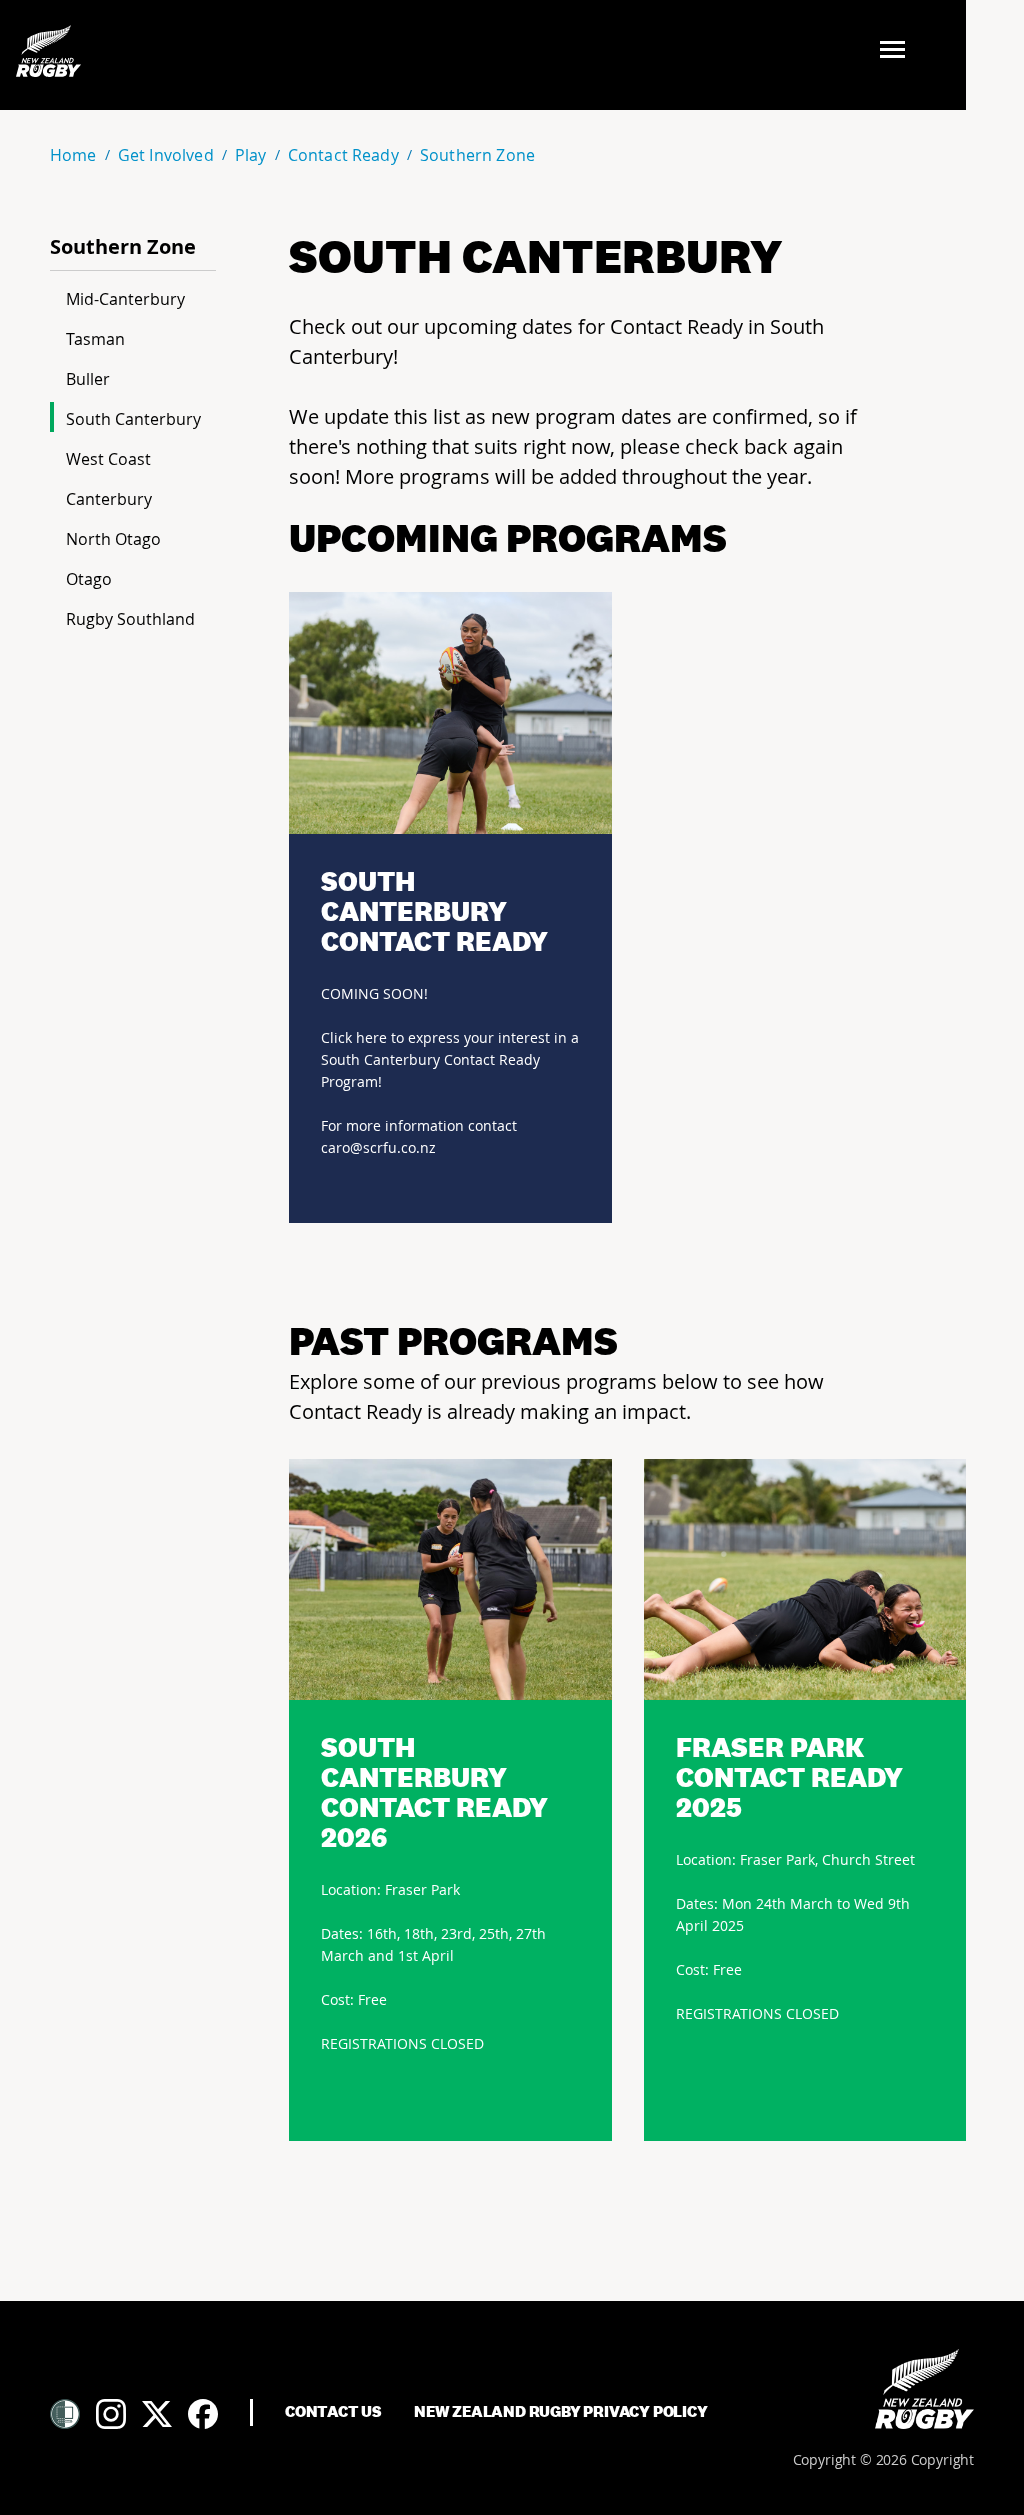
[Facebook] (203, 2414)
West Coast (108, 459)
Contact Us (333, 2412)
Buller (88, 379)
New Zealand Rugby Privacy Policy (561, 2412)
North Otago (113, 539)
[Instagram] (111, 2414)
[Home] (924, 2389)
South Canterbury (133, 419)
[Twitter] (157, 2414)
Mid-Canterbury (125, 299)
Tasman (95, 339)
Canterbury (109, 499)
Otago (89, 579)
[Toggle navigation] (898, 51)
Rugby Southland (130, 619)
